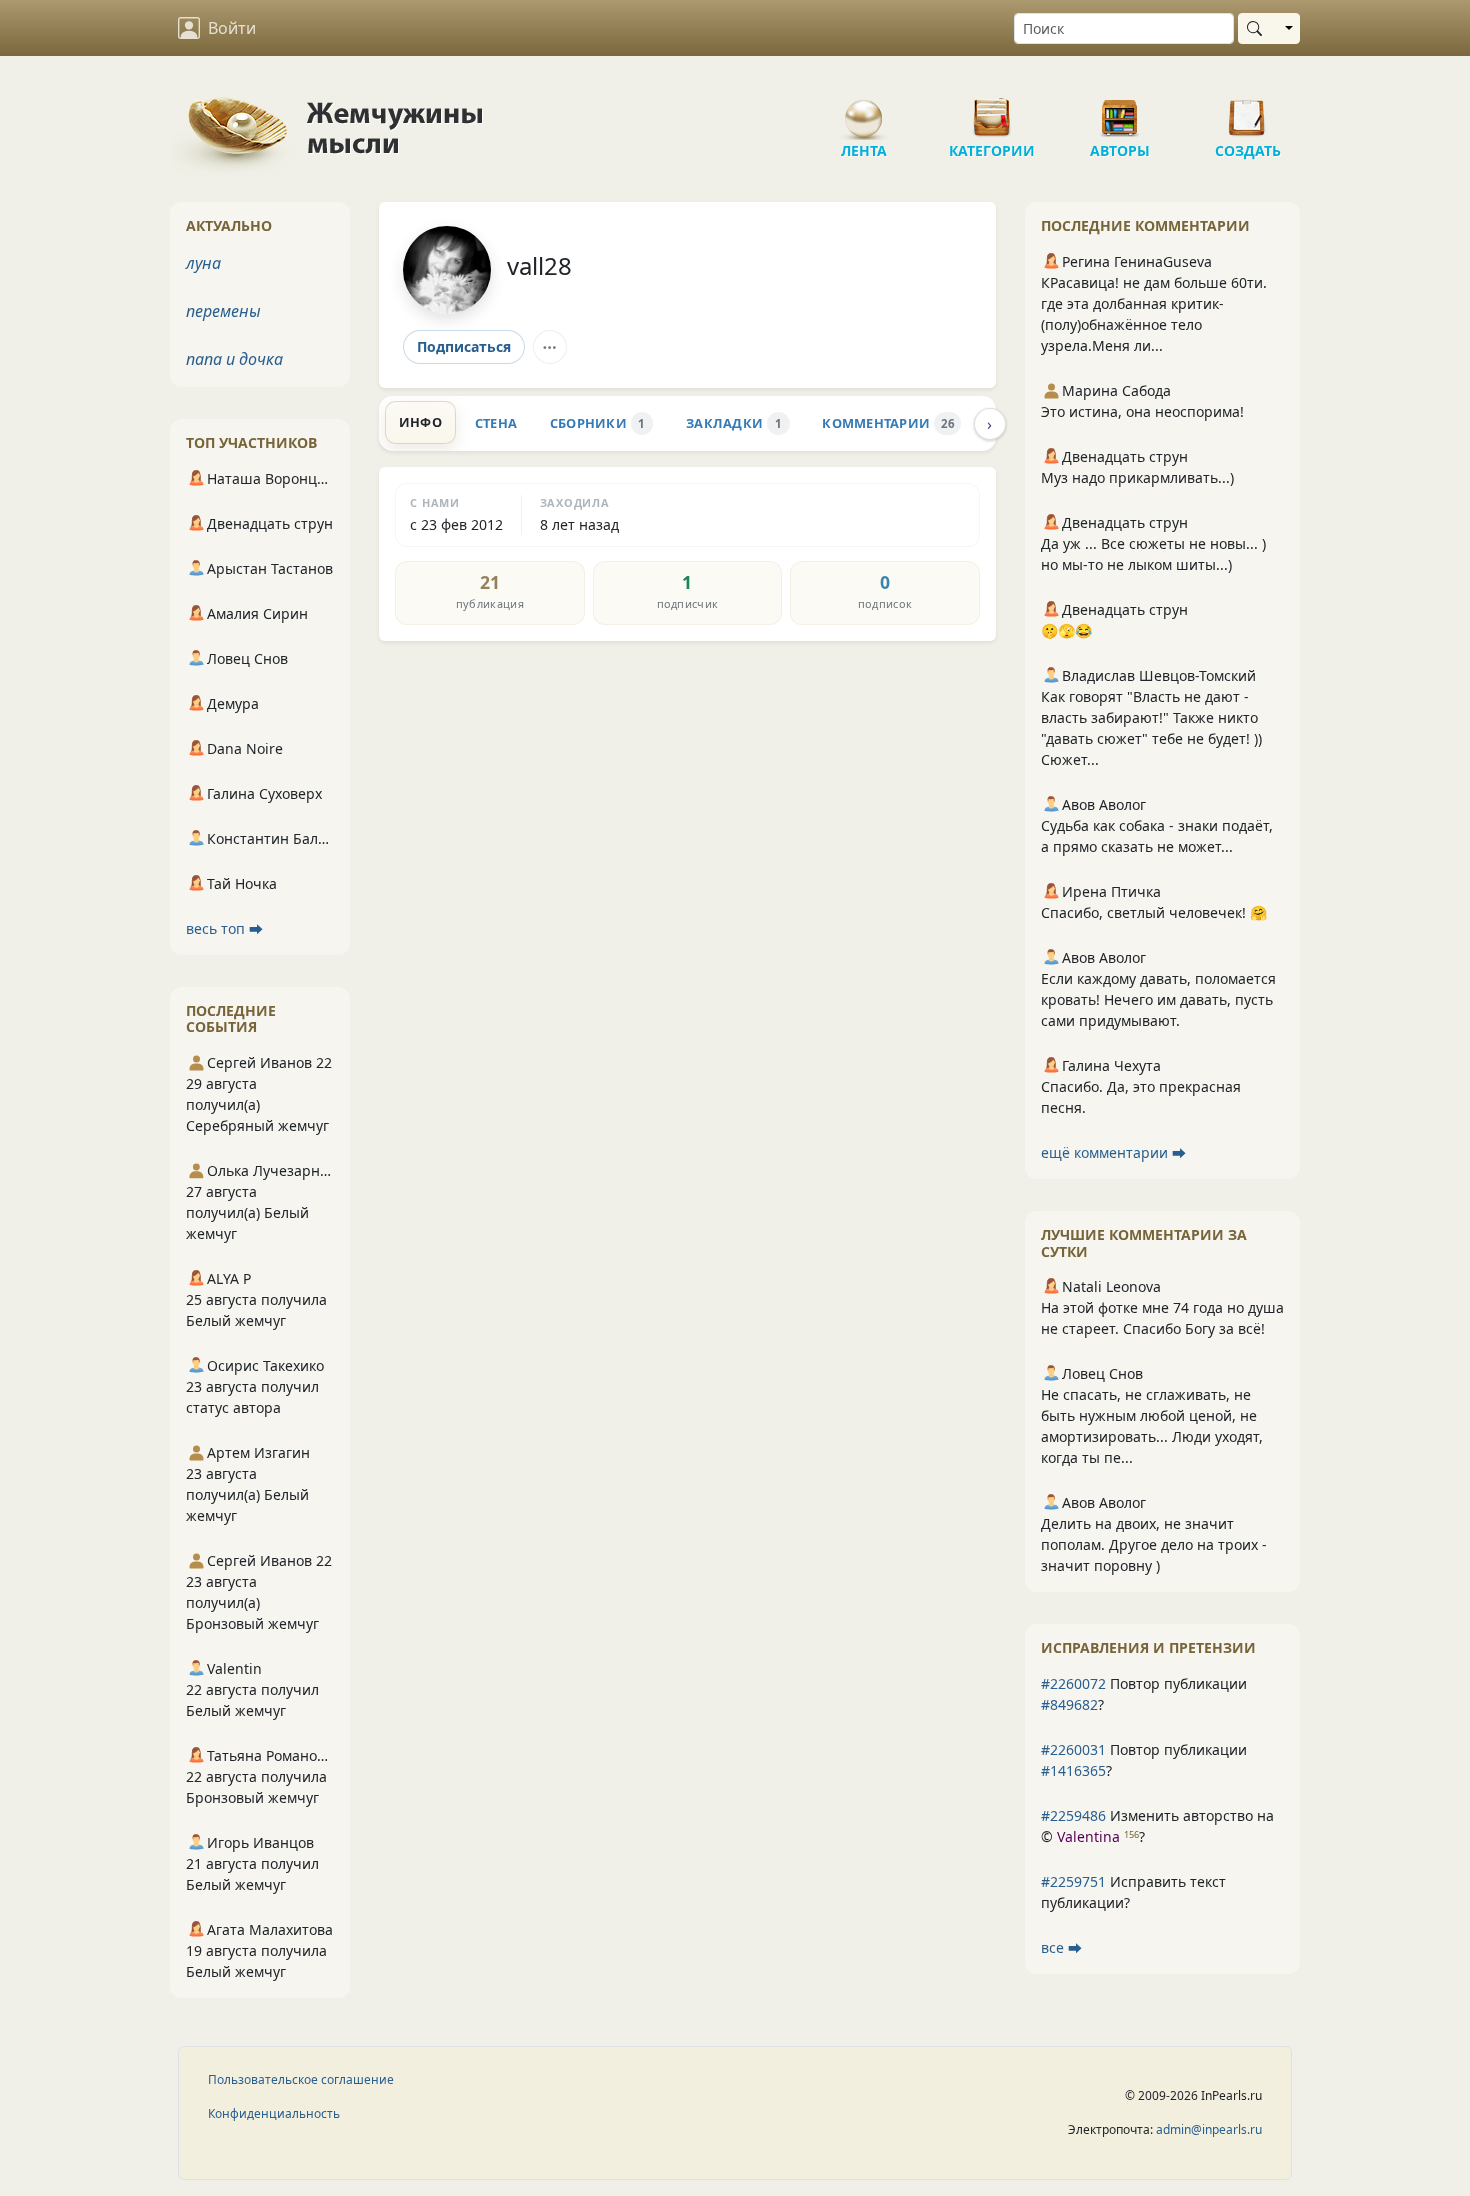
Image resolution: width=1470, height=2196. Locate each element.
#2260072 (1073, 1683)
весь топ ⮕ (224, 928)
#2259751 (1073, 1881)
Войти (232, 28)
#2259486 (1073, 1815)
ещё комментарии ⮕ (1113, 1152)
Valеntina (1088, 1836)
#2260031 (1073, 1749)
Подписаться (464, 346)
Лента (864, 110)
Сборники (598, 423)
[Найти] (1258, 28)
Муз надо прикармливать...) (1137, 477)
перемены (223, 311)
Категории (992, 110)
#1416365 (1073, 1770)
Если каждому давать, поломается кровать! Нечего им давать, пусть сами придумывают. (1158, 999)
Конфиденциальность (274, 2113)
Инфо (420, 422)
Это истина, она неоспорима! (1142, 411)
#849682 (1069, 1704)
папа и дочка (234, 359)
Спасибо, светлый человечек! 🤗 (1154, 912)
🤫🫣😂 (1066, 630)
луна (203, 263)
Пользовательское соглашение (301, 2079)
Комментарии (888, 423)
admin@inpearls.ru (1209, 2129)
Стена (496, 423)
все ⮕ (1061, 1947)
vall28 (539, 265)
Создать (1248, 110)
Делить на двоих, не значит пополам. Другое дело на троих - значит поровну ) (1154, 1544)
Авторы (1120, 110)
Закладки (734, 423)
